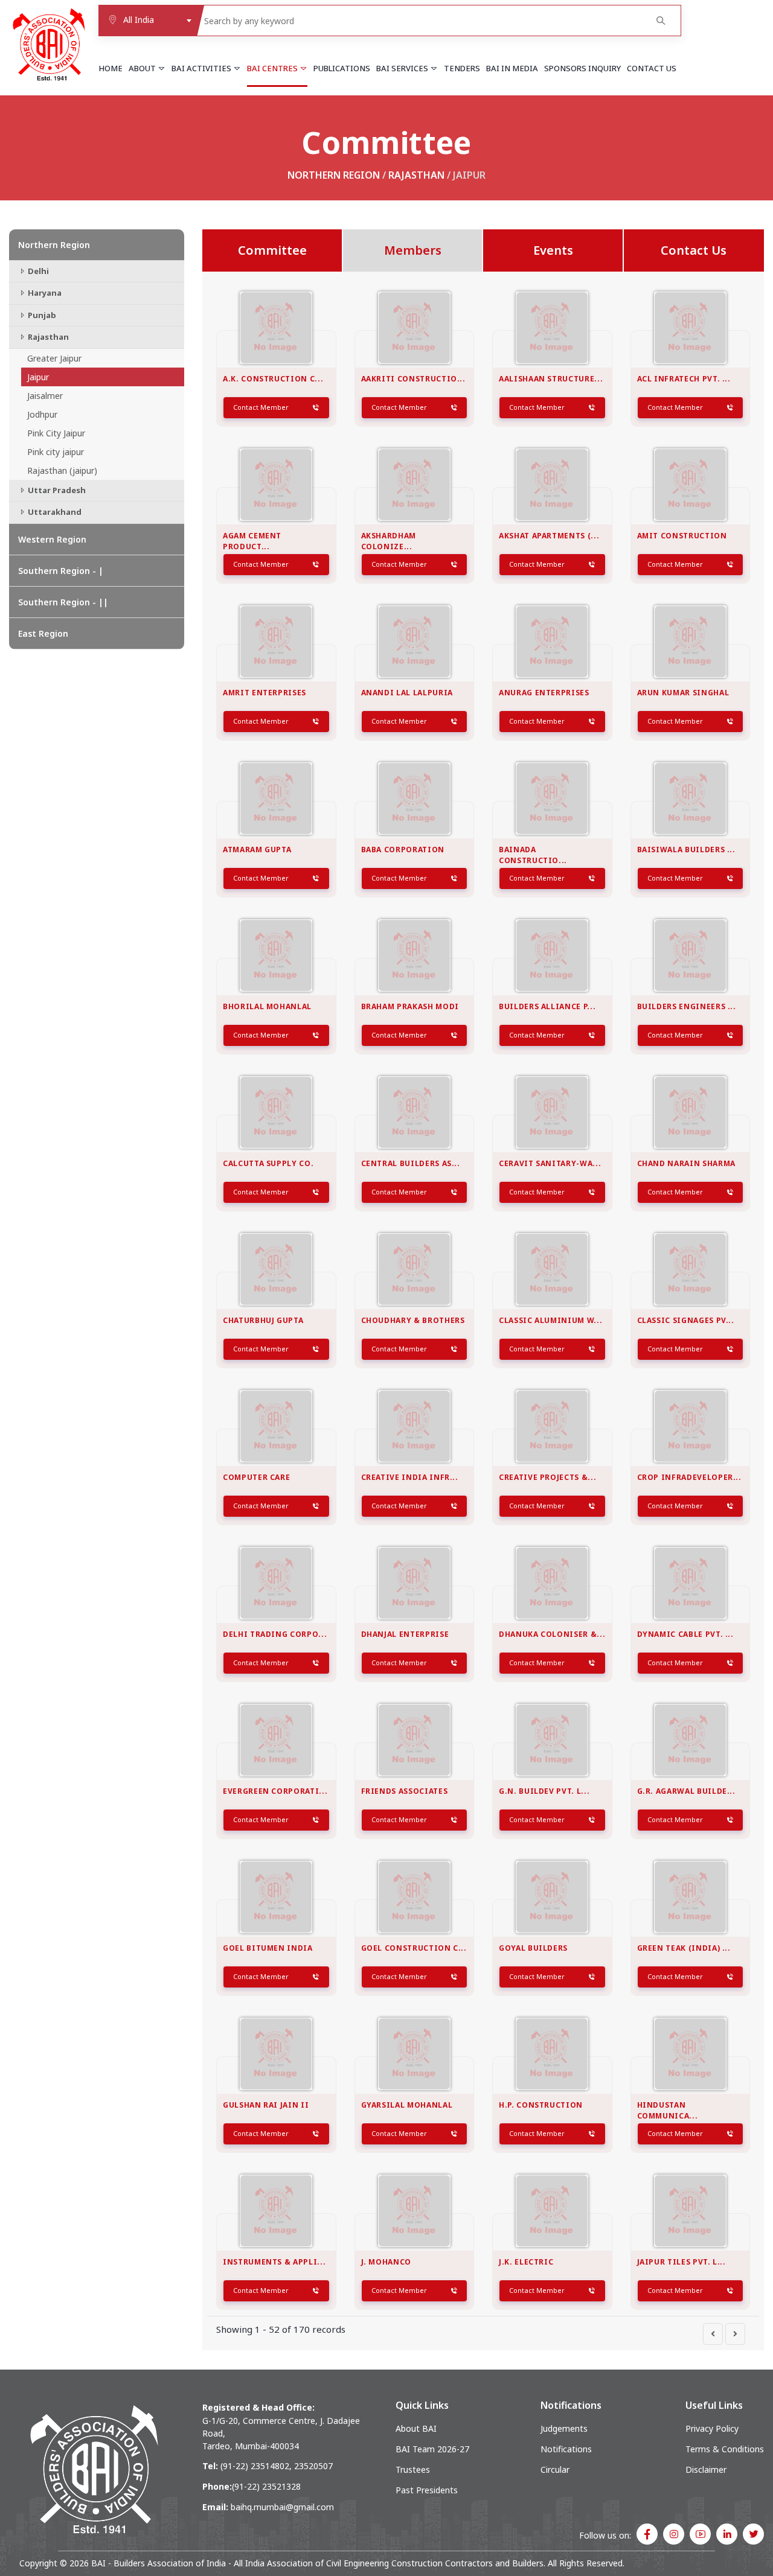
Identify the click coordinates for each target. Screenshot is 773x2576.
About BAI (416, 2428)
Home (111, 68)
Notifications (566, 2449)
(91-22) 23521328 (266, 2486)
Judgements (564, 2428)
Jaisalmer (45, 396)
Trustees (413, 2469)
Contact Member (261, 407)
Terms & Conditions (725, 2449)
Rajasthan (416, 175)
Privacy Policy (712, 2428)
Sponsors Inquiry (582, 68)
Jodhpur (42, 414)
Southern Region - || (63, 602)
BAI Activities (202, 68)
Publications (342, 68)
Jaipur (38, 377)
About (143, 68)
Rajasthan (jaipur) (62, 470)
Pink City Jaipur (56, 433)
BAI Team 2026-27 (432, 2449)
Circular (555, 2469)
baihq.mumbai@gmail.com (282, 2507)
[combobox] (147, 21)
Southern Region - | (61, 571)
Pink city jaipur (56, 452)
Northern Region (334, 175)
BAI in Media (512, 68)
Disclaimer (706, 2469)
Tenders (462, 68)
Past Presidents (427, 2490)
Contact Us (652, 68)
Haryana (44, 293)
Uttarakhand (54, 512)
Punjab (41, 315)
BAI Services (403, 68)
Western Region (52, 539)
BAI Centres (273, 68)
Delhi (37, 271)
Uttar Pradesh (56, 490)
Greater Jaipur (54, 358)
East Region (43, 633)
